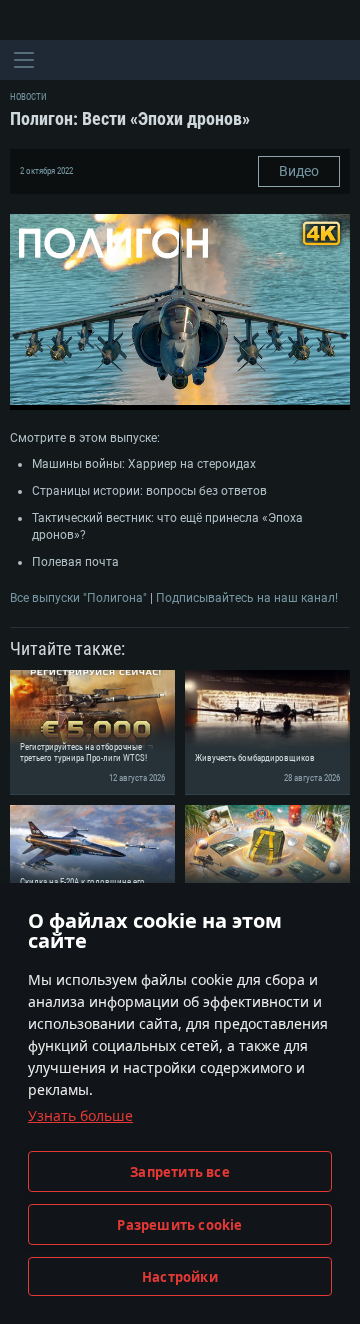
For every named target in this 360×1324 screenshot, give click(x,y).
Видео (299, 171)
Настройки (180, 1277)
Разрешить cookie (179, 1225)
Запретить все (180, 1172)
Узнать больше (80, 1115)
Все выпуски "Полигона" (78, 598)
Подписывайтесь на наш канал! (247, 598)
